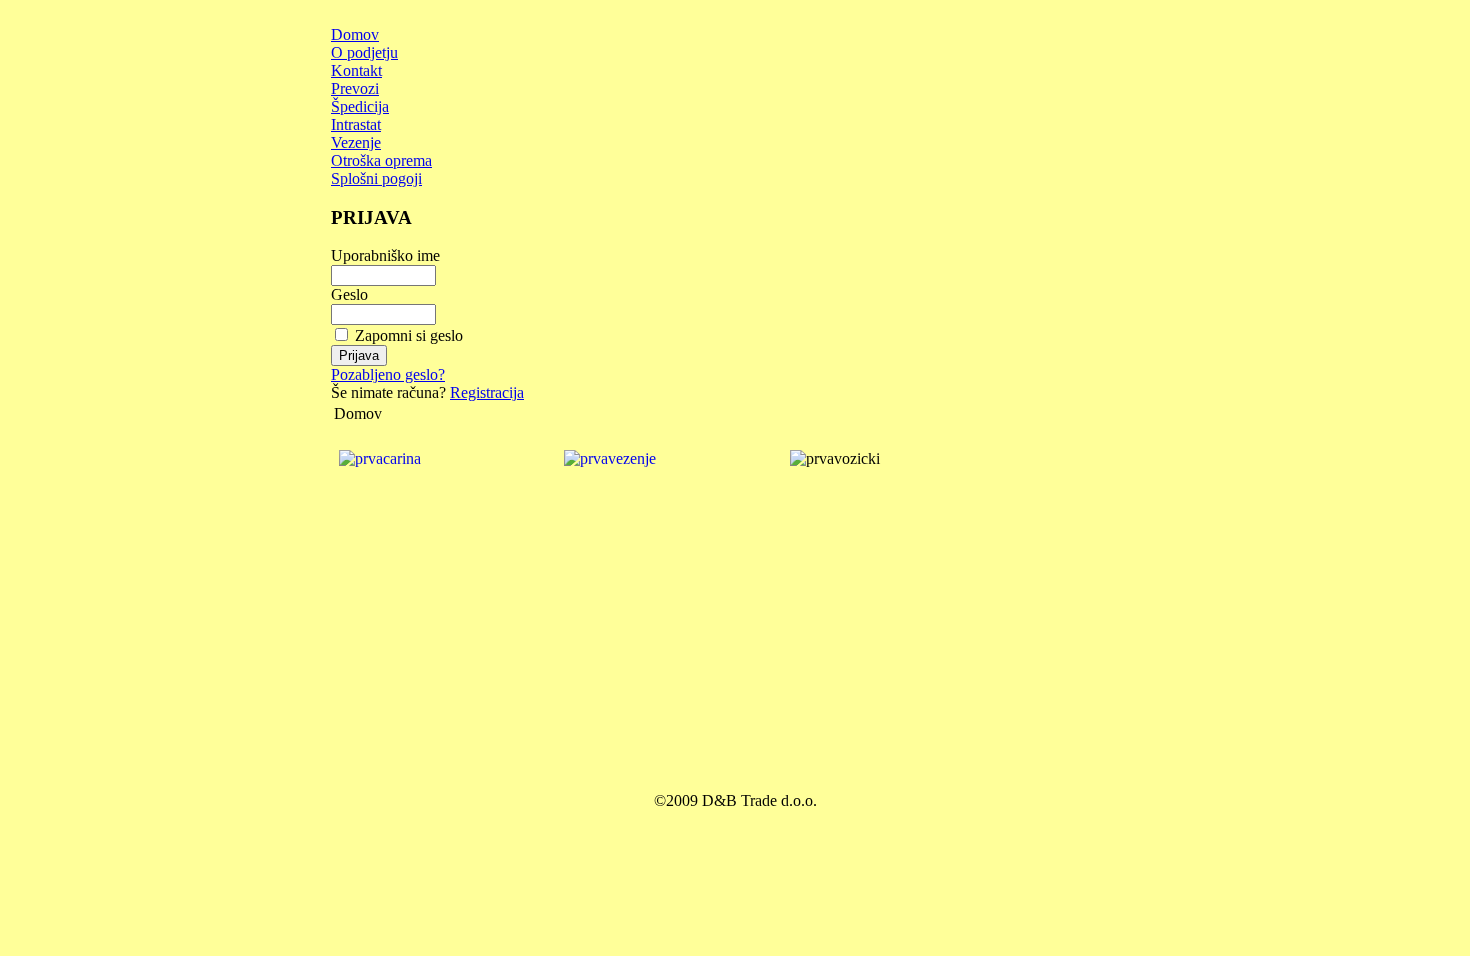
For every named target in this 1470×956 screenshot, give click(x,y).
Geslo (349, 294)
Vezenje (356, 142)
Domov (355, 34)
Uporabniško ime (385, 255)
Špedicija (360, 106)
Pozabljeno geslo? (388, 374)
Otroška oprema (381, 160)
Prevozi (355, 88)
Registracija (487, 392)
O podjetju (364, 52)
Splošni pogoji (376, 178)
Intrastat (356, 124)
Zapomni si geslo (409, 335)
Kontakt (356, 70)
